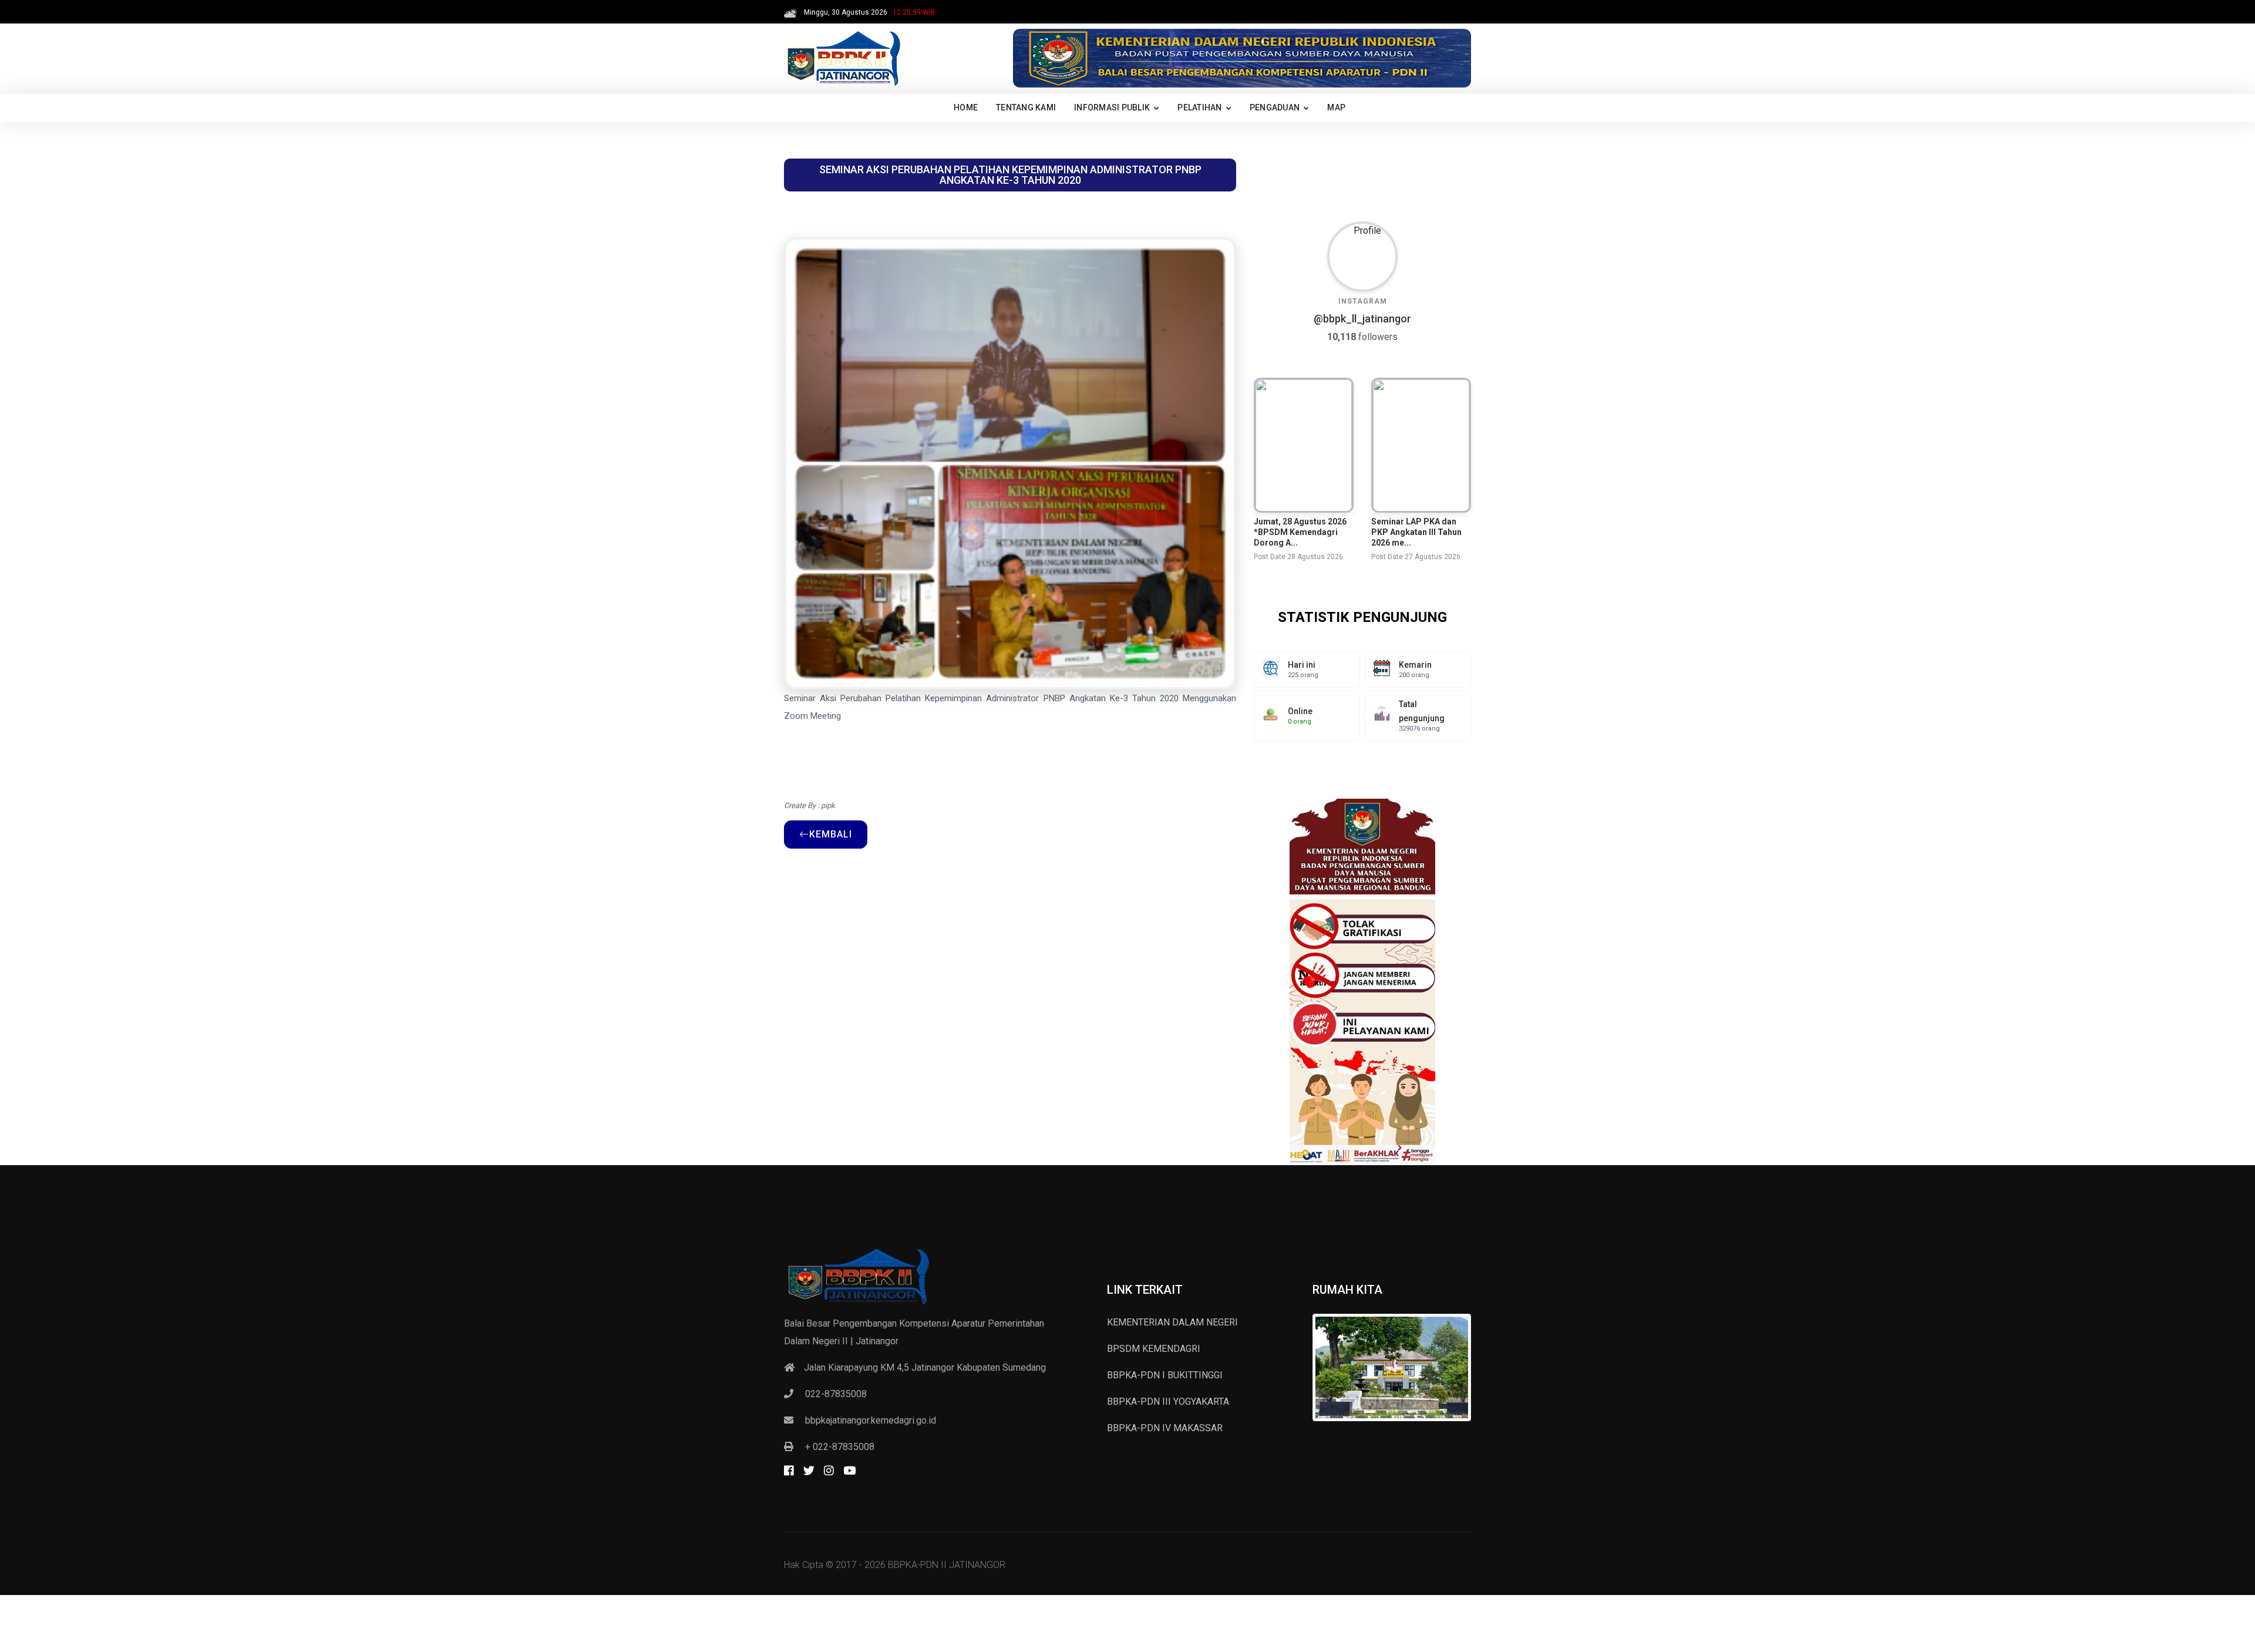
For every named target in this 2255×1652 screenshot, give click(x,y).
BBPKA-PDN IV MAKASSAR (1165, 1428)
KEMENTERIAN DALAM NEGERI (1172, 1322)
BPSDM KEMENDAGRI (1154, 1349)
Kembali (831, 834)
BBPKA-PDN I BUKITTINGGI (1165, 1375)
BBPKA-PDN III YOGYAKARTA (1168, 1402)
